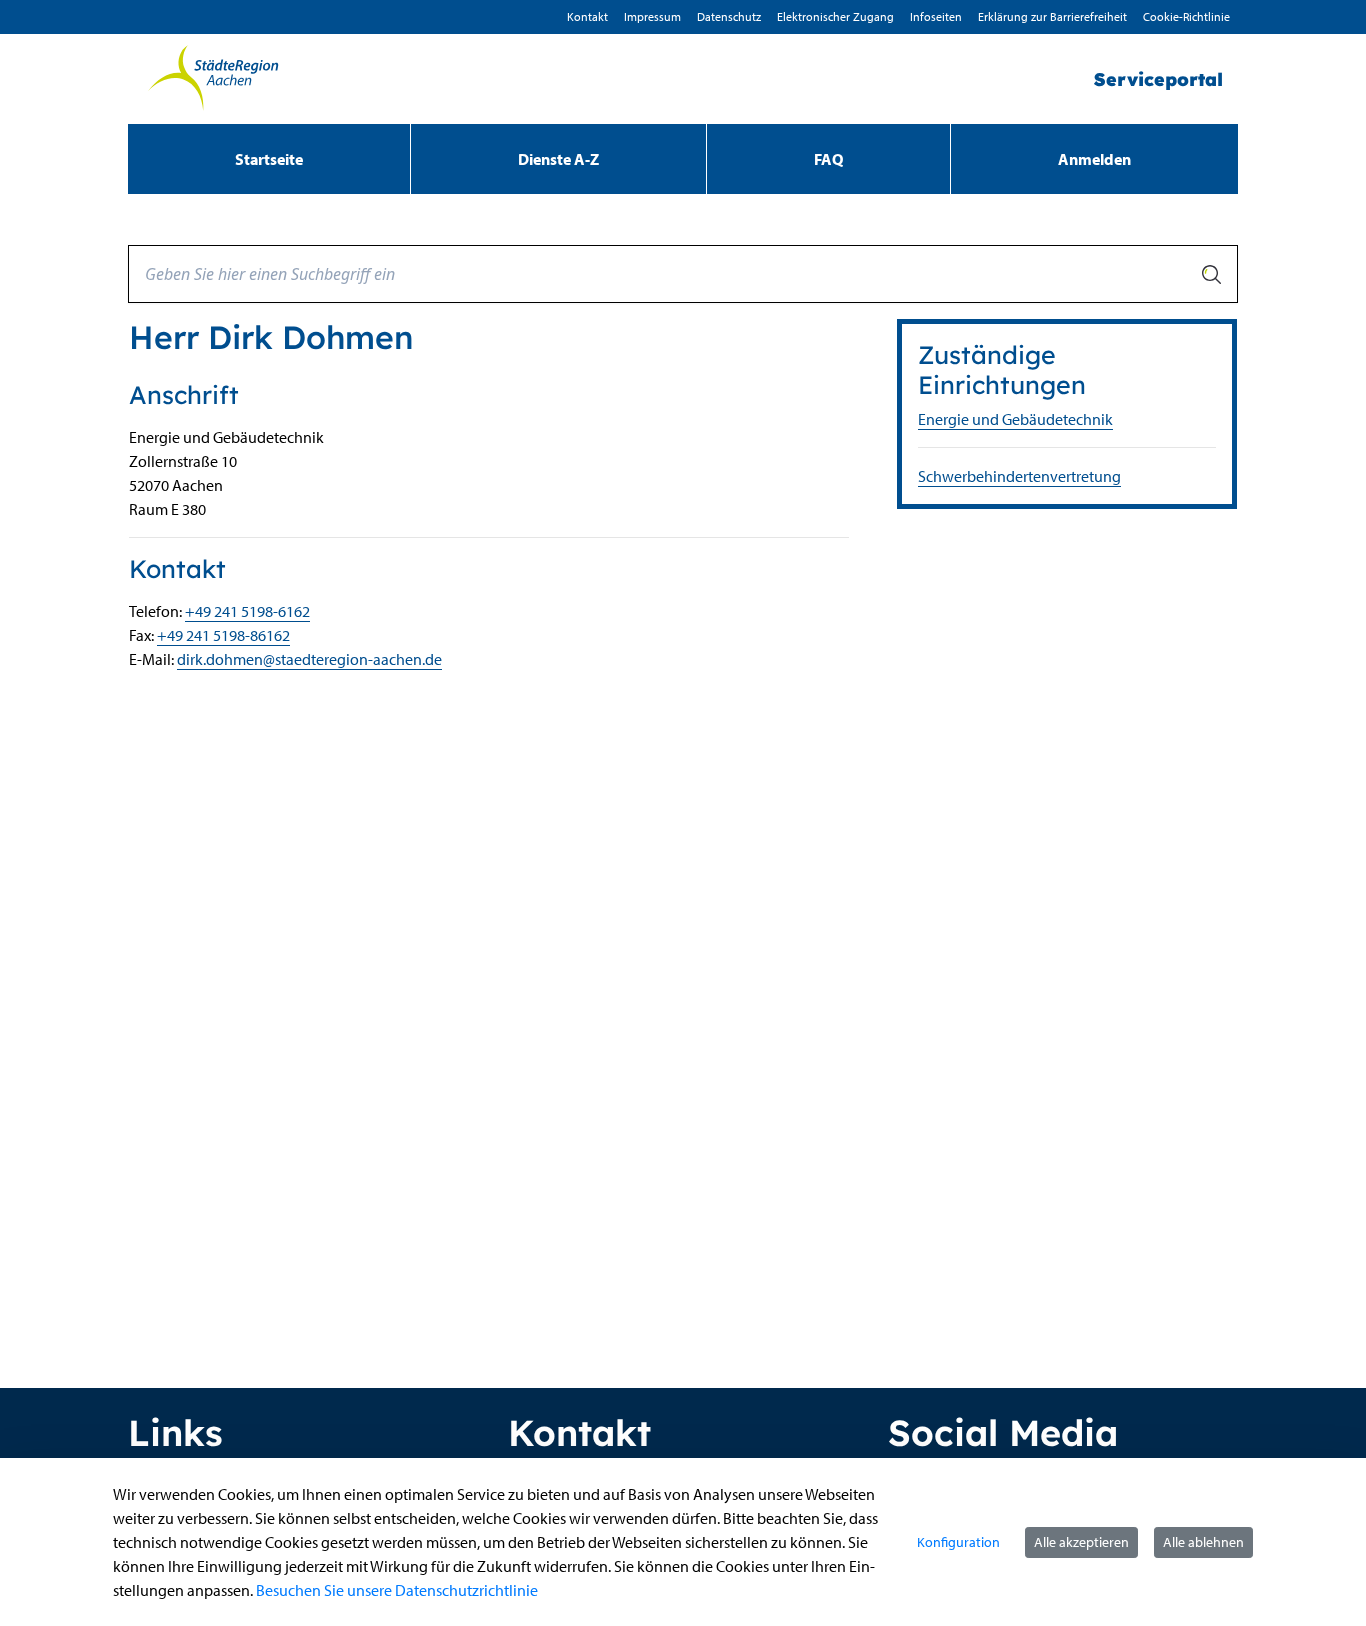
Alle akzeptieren (1081, 1542)
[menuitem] (269, 159)
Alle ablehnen (1203, 1542)
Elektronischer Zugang (835, 16)
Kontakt (587, 16)
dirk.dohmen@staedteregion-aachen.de (309, 659)
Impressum (652, 16)
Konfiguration (958, 1542)
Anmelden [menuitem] (1094, 159)
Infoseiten (936, 16)
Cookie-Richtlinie (1186, 16)
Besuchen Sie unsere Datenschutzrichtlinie (397, 1590)
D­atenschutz (729, 16)
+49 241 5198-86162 (223, 635)
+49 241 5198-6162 (247, 611)
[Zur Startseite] (213, 79)
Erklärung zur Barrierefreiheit (1052, 16)
